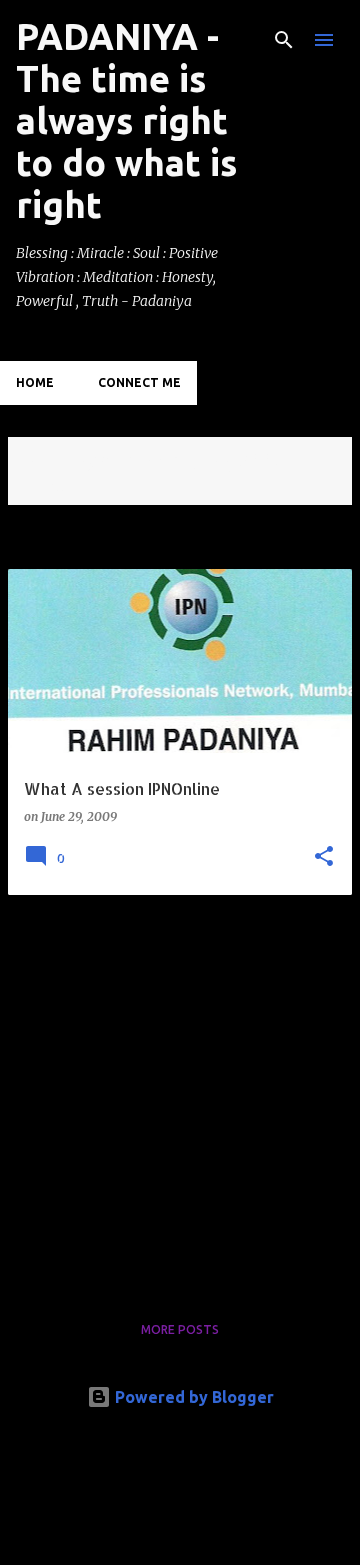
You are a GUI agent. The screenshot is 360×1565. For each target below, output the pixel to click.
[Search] (284, 40)
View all (50, 486)
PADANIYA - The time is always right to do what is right (126, 120)
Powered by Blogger (192, 1397)
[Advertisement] (180, 1091)
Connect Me (139, 382)
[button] (324, 857)
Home (35, 382)
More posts (180, 1329)
